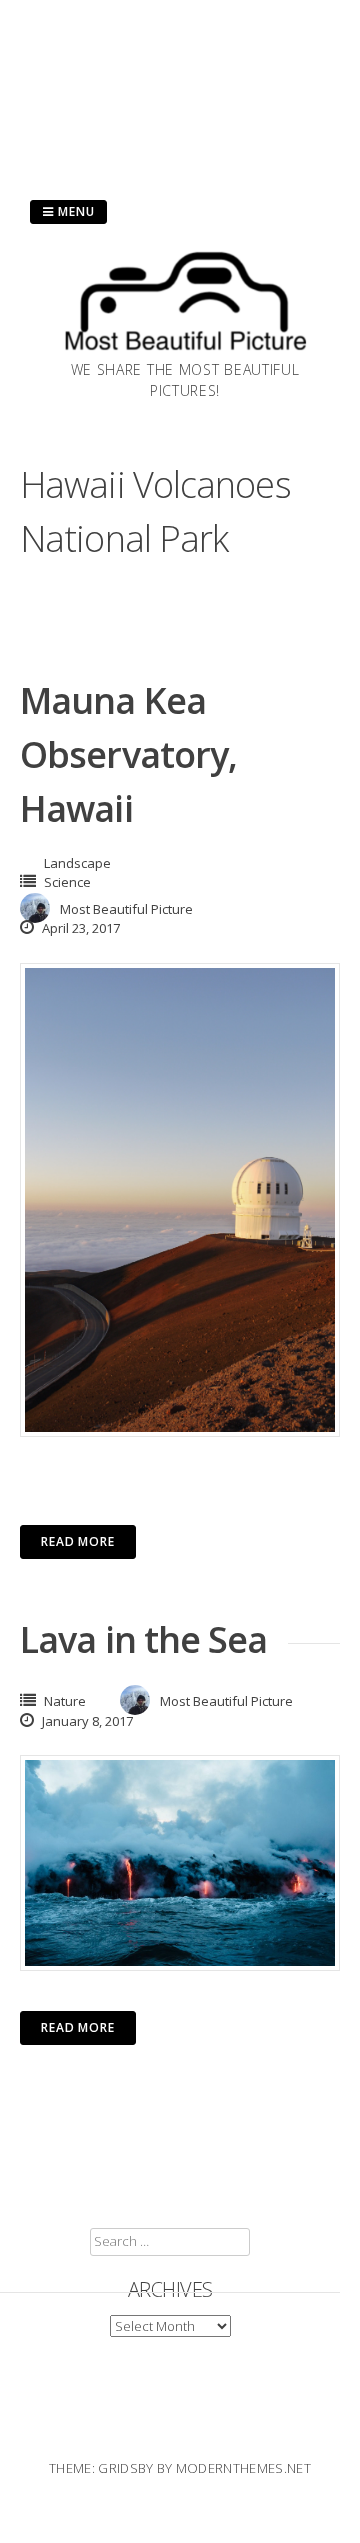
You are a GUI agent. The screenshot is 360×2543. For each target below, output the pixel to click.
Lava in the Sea (144, 1639)
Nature (65, 1701)
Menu (74, 211)
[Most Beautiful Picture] (185, 353)
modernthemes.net (243, 2468)
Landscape (77, 863)
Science (67, 882)
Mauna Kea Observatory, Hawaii (128, 754)
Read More (78, 1541)
